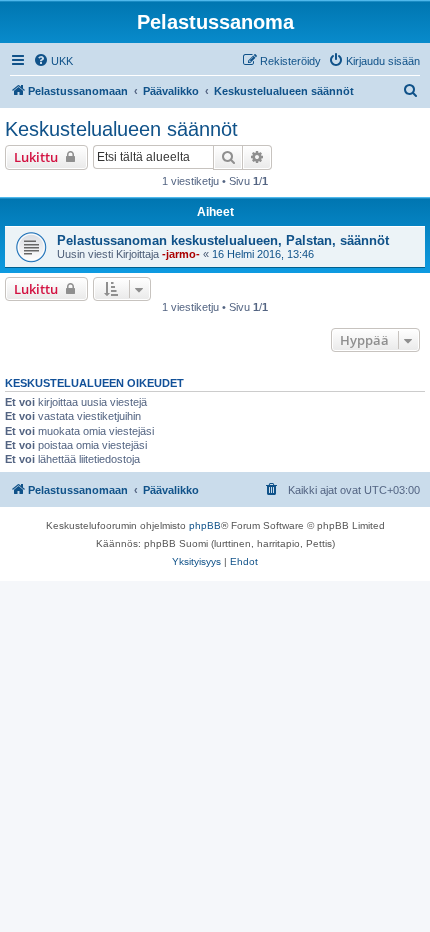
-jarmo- (181, 254)
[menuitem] (53, 61)
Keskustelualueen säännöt (121, 129)
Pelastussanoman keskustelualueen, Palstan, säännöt (223, 240)
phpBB (205, 525)
